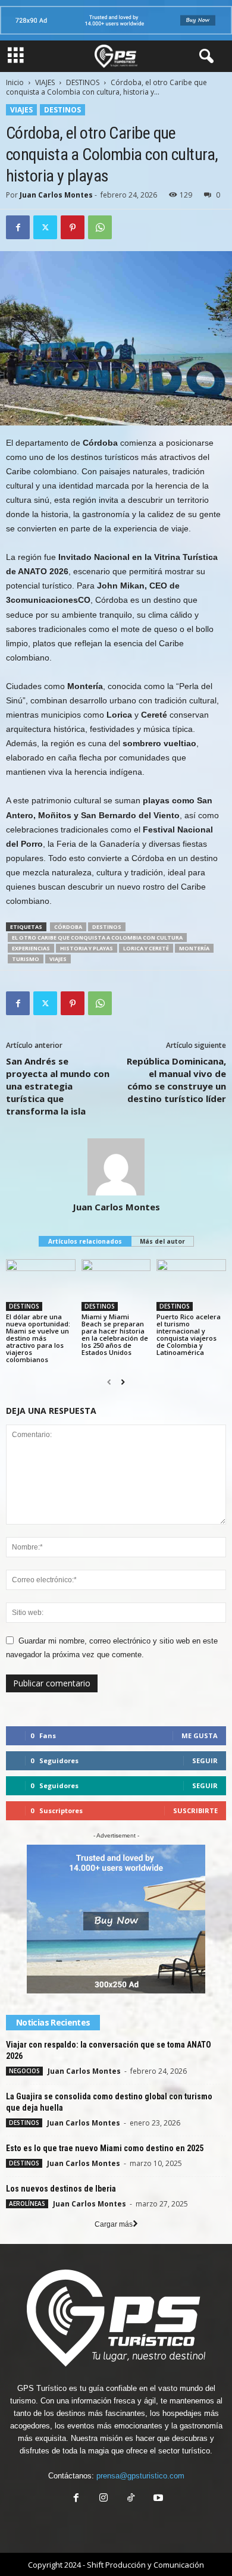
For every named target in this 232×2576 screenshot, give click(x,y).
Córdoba (68, 927)
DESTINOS (83, 82)
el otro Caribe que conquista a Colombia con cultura (97, 938)
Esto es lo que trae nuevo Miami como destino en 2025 (105, 2148)
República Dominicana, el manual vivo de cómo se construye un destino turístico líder (176, 1080)
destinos (107, 927)
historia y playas (87, 948)
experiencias (31, 948)
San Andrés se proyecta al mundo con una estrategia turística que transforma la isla (58, 1086)
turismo (26, 959)
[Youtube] (157, 2499)
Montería (194, 948)
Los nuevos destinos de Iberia (61, 2189)
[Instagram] (104, 2499)
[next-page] (123, 1382)
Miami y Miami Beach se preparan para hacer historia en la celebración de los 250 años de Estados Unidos (115, 1334)
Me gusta (200, 1735)
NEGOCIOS (24, 2071)
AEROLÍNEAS (27, 2203)
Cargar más (114, 2224)
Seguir (205, 1760)
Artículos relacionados (85, 1241)
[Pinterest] (73, 227)
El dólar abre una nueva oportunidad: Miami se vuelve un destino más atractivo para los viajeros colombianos (38, 1338)
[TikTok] (131, 2499)
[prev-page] (109, 1382)
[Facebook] (18, 227)
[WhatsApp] (100, 227)
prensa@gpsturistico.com (140, 2476)
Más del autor (162, 1241)
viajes (58, 959)
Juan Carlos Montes (56, 195)
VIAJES (45, 82)
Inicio (15, 82)
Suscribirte (195, 1810)
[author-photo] (116, 1167)
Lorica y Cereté (146, 948)
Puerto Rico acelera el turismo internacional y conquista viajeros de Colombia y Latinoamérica (189, 1334)
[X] (45, 227)
